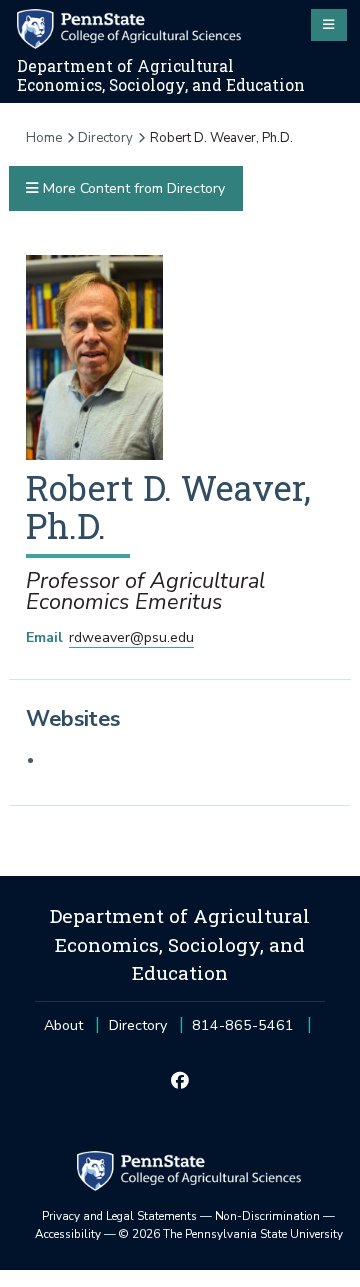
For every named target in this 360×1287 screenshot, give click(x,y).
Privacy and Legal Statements (119, 1216)
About (63, 1025)
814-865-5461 (243, 1031)
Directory (105, 138)
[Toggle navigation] (329, 25)
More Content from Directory (132, 188)
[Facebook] (179, 1081)
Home (44, 138)
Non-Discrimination (267, 1216)
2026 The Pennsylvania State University (231, 1234)
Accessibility (68, 1234)
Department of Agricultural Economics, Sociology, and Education (161, 75)
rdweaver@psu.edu (131, 637)
